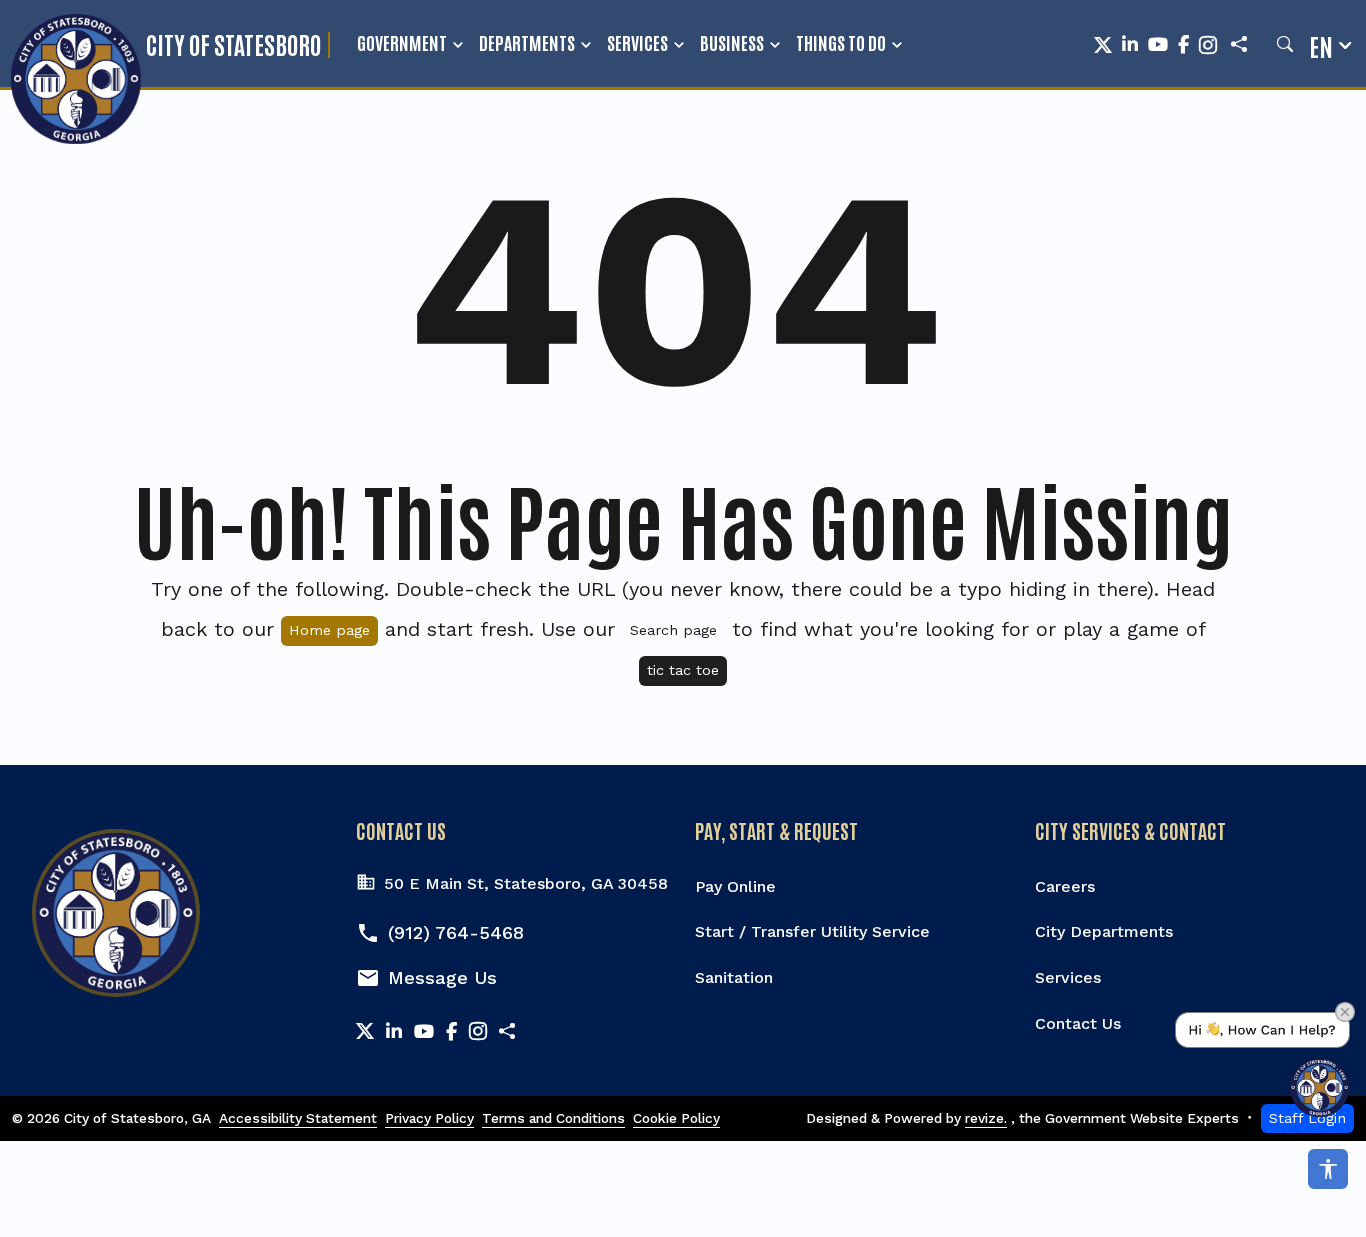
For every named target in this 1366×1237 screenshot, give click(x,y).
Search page (673, 630)
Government (402, 42)
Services (637, 42)
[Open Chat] (1262, 1064)
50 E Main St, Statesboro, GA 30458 (526, 883)
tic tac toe (683, 670)
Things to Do (841, 42)
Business (732, 42)
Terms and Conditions (553, 1118)
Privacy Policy (429, 1118)
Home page (329, 630)
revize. (986, 1118)
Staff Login (1307, 1118)
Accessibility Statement (298, 1118)
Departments (527, 42)
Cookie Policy (676, 1118)
